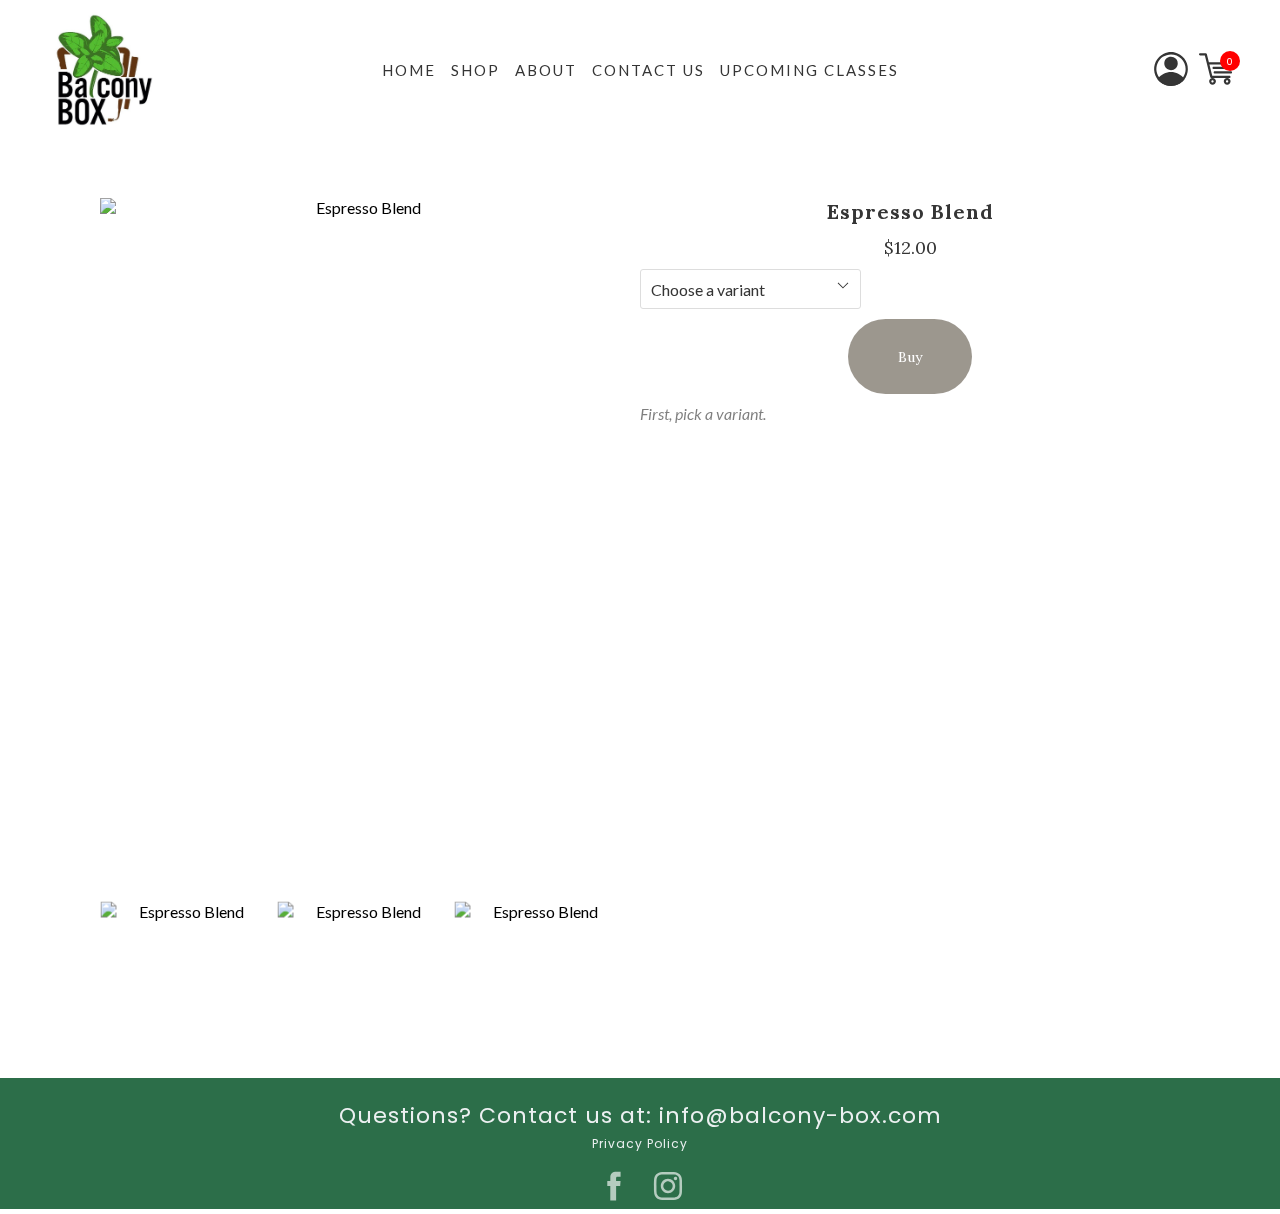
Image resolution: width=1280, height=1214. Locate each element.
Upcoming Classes (809, 70)
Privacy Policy (640, 1143)
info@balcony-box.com (800, 1115)
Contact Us (648, 70)
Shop (475, 70)
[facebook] (614, 1186)
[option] (360, 544)
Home (409, 70)
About (546, 70)
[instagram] (668, 1186)
